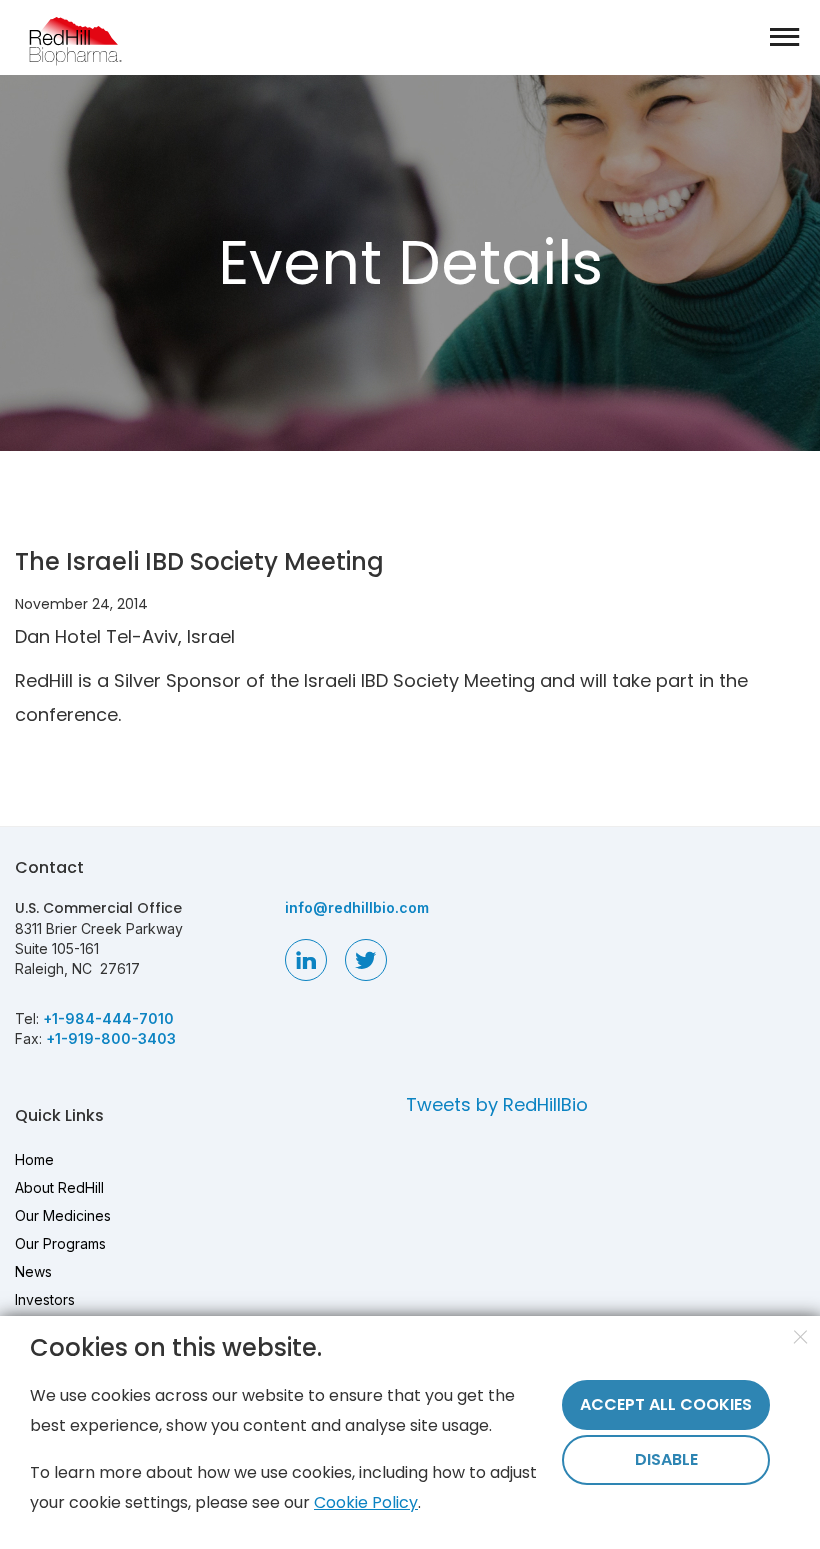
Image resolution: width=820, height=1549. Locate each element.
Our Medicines (63, 1215)
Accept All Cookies (666, 1404)
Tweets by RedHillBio (497, 1104)
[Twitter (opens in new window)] (366, 960)
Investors (45, 1299)
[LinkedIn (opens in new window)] (306, 960)
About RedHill (59, 1187)
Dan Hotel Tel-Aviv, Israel (125, 636)
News (33, 1271)
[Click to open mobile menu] (785, 39)
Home (34, 1159)
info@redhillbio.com (357, 907)
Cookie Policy (366, 1502)
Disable (666, 1459)
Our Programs (60, 1243)
